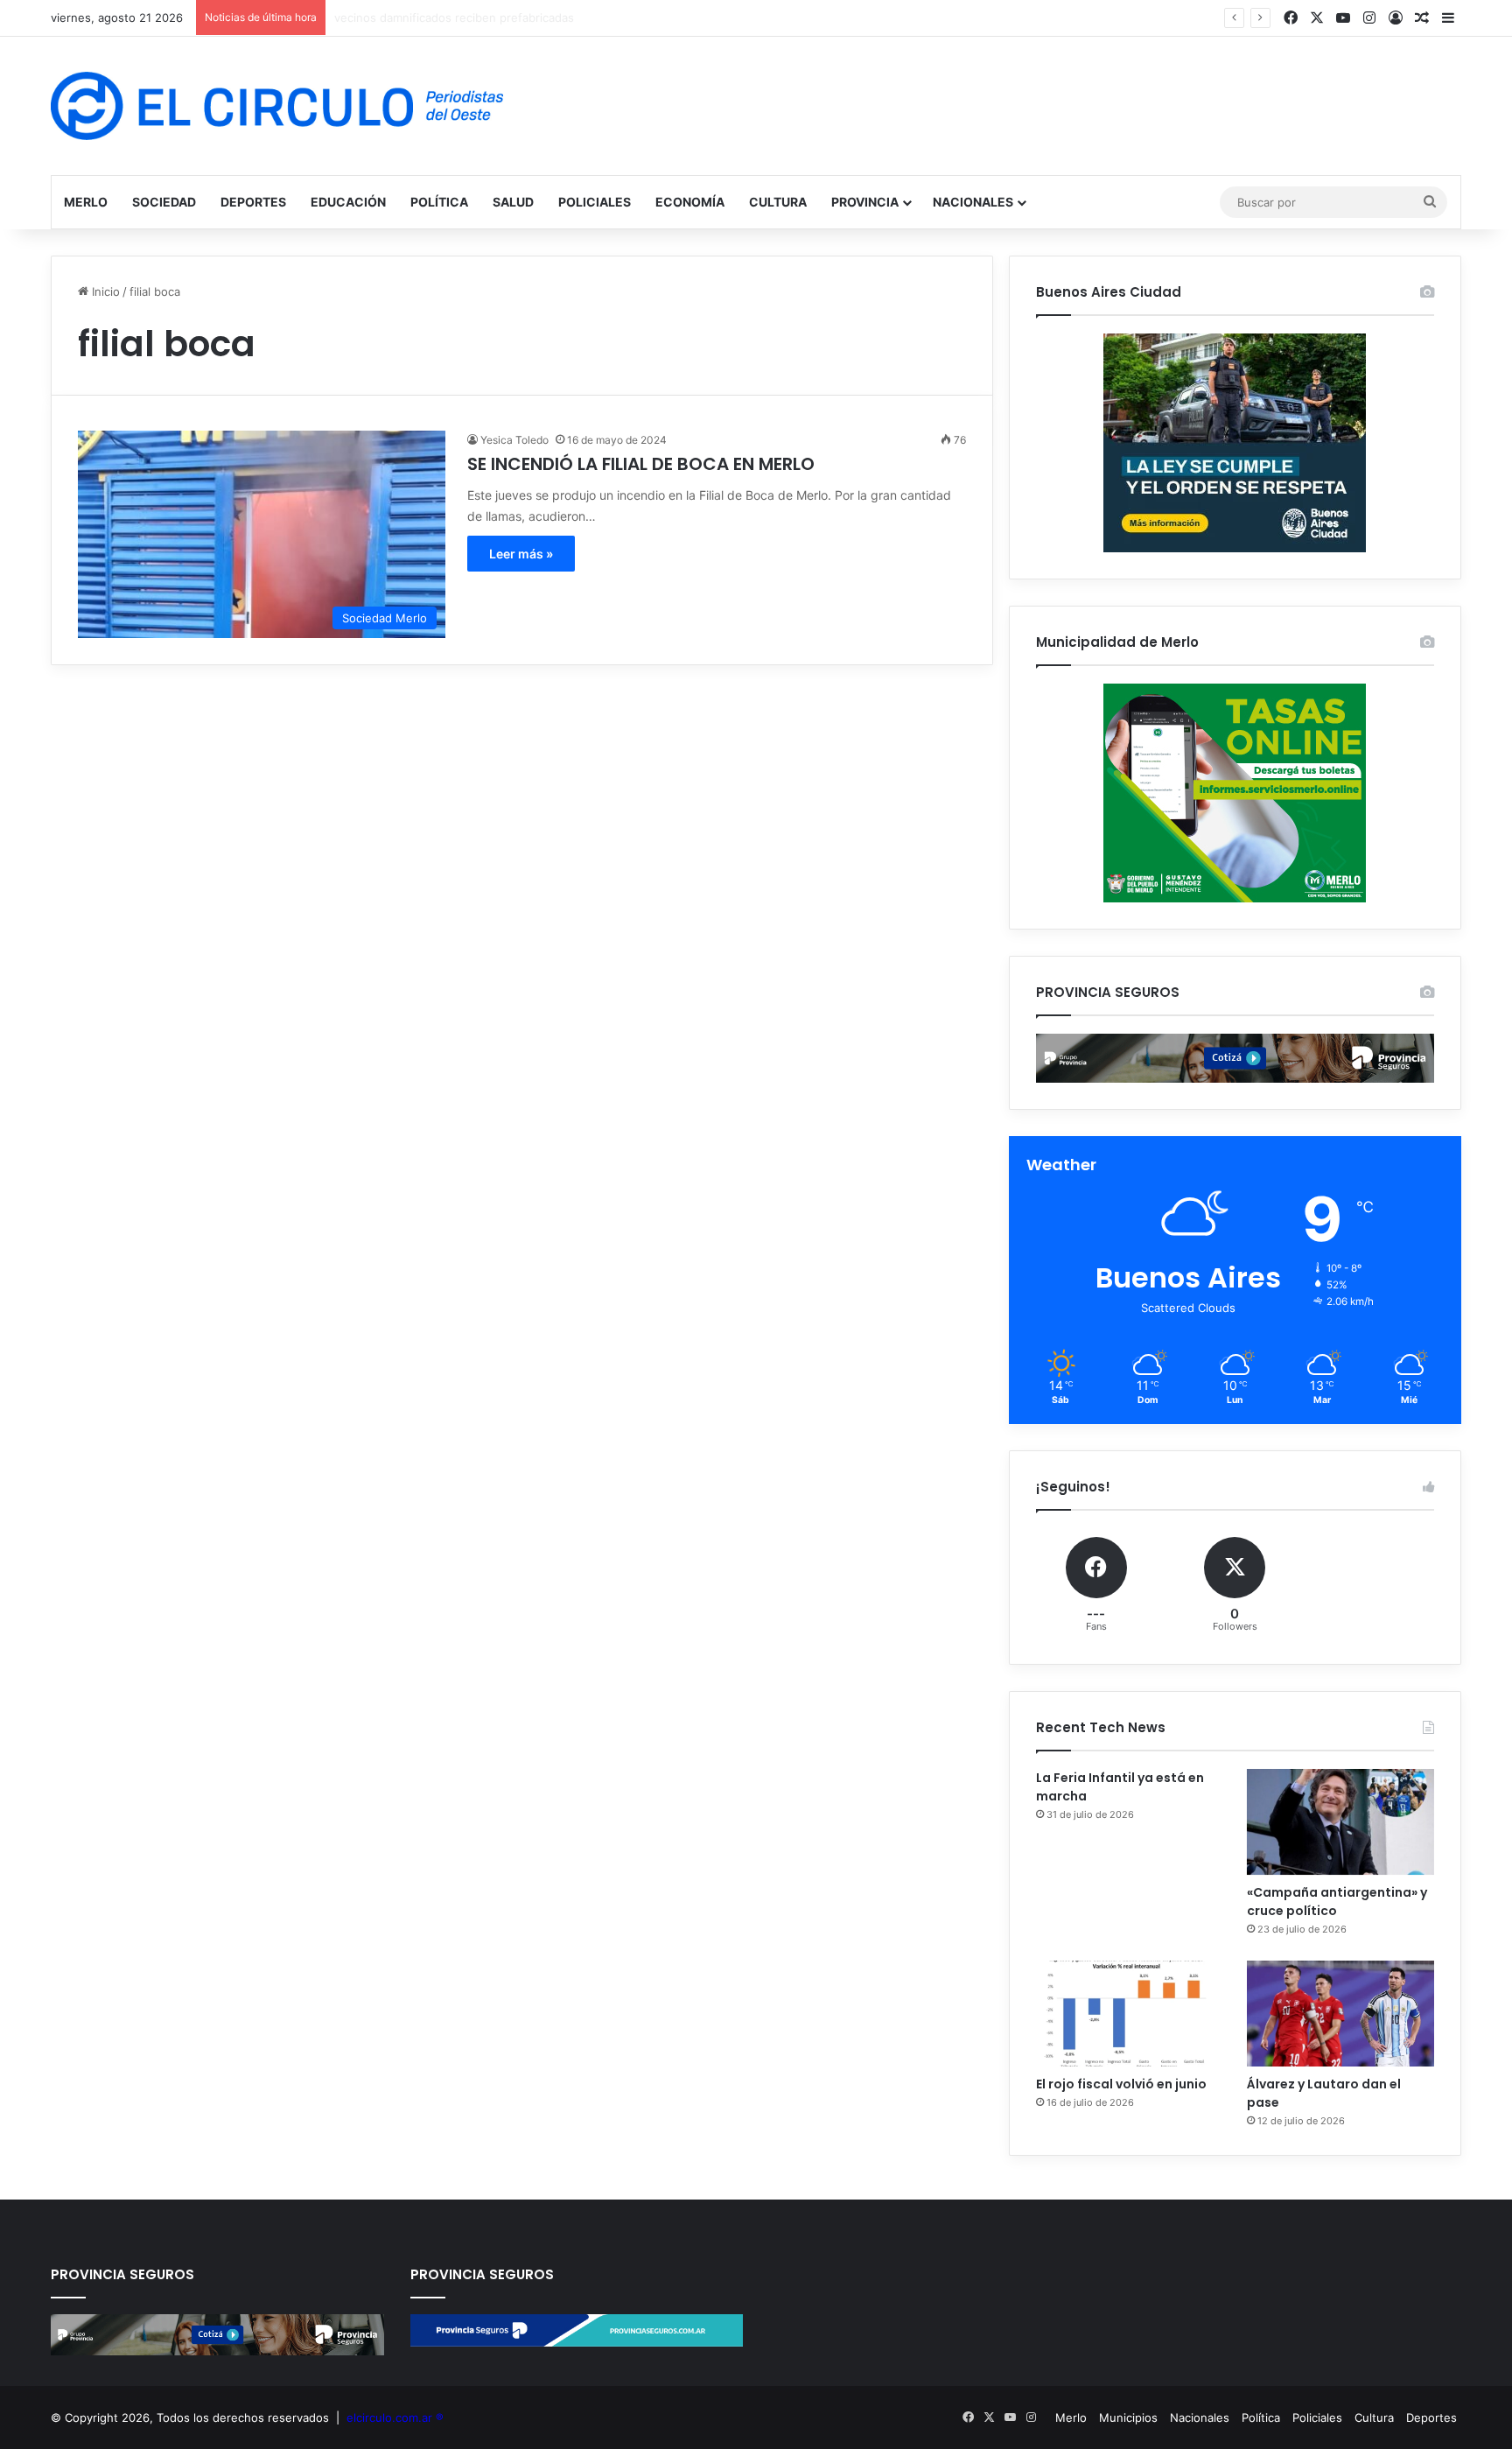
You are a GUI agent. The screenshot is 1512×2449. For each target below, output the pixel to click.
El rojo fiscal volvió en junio (1121, 2084)
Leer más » (521, 554)
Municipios (1128, 2417)
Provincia (865, 202)
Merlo (86, 202)
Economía (690, 202)
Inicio (104, 291)
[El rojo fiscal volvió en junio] (1130, 2014)
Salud (513, 202)
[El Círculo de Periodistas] (277, 106)
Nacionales (973, 202)
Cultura (778, 202)
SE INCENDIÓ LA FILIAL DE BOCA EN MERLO (641, 464)
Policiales (595, 202)
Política (439, 202)
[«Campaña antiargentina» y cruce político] (1340, 1822)
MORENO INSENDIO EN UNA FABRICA (437, 18)
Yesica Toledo (514, 440)
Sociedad (164, 202)
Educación (348, 202)
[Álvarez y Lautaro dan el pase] (1340, 2014)
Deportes (253, 202)
